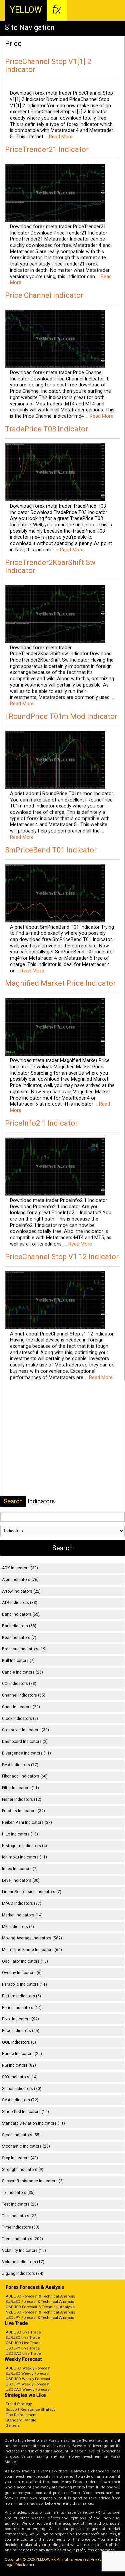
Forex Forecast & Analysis (35, 2287)
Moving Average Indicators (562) (32, 1938)
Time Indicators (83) (21, 2227)
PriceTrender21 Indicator (47, 149)
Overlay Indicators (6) (22, 1973)
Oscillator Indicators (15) (25, 1961)
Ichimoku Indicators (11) (24, 1857)
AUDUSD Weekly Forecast (28, 2368)
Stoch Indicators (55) (21, 2135)
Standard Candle (21, 2420)
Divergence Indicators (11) (26, 1753)
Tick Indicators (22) (20, 2216)
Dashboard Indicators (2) (25, 1742)
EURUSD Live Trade (23, 2337)
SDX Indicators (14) (20, 2077)
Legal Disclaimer (19, 2565)
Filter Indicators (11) (20, 1788)
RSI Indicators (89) (19, 2065)
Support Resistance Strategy (30, 2409)
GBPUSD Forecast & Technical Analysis (40, 2307)
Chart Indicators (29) (21, 1707)
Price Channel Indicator (44, 295)
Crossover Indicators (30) (25, 1730)
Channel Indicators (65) (24, 1695)
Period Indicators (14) (22, 2008)
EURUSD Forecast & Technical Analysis (40, 2302)
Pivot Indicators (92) (20, 2019)
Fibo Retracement (21, 2415)
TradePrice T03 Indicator (46, 429)
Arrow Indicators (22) (21, 1591)
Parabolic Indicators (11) (24, 1984)
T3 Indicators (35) (18, 2193)
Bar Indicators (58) (19, 1626)
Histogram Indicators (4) (24, 1846)
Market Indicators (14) (22, 1915)
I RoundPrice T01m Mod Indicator (61, 716)
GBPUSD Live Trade (23, 2343)
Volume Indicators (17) (23, 2262)
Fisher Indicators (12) (22, 1800)
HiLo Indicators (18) (20, 1834)
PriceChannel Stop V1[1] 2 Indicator (48, 65)
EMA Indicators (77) (20, 1765)
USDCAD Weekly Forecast (28, 2389)
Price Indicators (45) (21, 2031)
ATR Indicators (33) (20, 1603)
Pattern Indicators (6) (21, 1996)
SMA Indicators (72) (20, 2100)
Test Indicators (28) (20, 2204)
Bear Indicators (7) (19, 1638)
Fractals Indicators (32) (23, 1811)
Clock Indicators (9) (20, 1719)
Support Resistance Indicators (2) (33, 2181)
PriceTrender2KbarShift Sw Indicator (50, 566)
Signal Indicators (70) (22, 2089)
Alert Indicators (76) (20, 1580)
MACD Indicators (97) (22, 1903)
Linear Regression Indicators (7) (32, 1892)
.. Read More (58, 137)
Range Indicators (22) (22, 2054)
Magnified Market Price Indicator (60, 983)
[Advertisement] (63, 1437)
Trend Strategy (19, 2404)
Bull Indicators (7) (18, 1661)
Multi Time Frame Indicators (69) (32, 1950)
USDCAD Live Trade (23, 2353)
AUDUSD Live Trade (23, 2332)
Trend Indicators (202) (22, 2239)
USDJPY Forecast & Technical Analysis (40, 2318)
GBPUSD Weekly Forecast (28, 2379)
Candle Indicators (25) (22, 1672)
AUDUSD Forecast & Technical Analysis (40, 2296)
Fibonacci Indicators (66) (25, 1776)
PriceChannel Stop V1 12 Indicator (62, 1257)
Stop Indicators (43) (20, 2158)
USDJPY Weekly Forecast (28, 2384)
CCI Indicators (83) (19, 1684)
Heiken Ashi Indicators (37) (27, 1822)
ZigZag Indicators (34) (23, 2274)
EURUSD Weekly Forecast (28, 2373)
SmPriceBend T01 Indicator (51, 850)
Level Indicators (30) (21, 1880)
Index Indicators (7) (20, 1869)
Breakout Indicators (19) (24, 1649)
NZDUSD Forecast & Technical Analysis (40, 2312)
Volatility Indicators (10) (24, 2251)
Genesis (13, 2425)
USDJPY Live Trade (23, 2348)
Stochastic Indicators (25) (26, 2146)
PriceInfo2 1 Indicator (41, 1123)
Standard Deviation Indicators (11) (33, 2123)
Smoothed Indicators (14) (25, 2112)
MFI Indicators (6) (18, 1927)
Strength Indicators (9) (23, 2170)
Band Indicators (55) (21, 1614)
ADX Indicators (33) (20, 1568)
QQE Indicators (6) (19, 2042)
